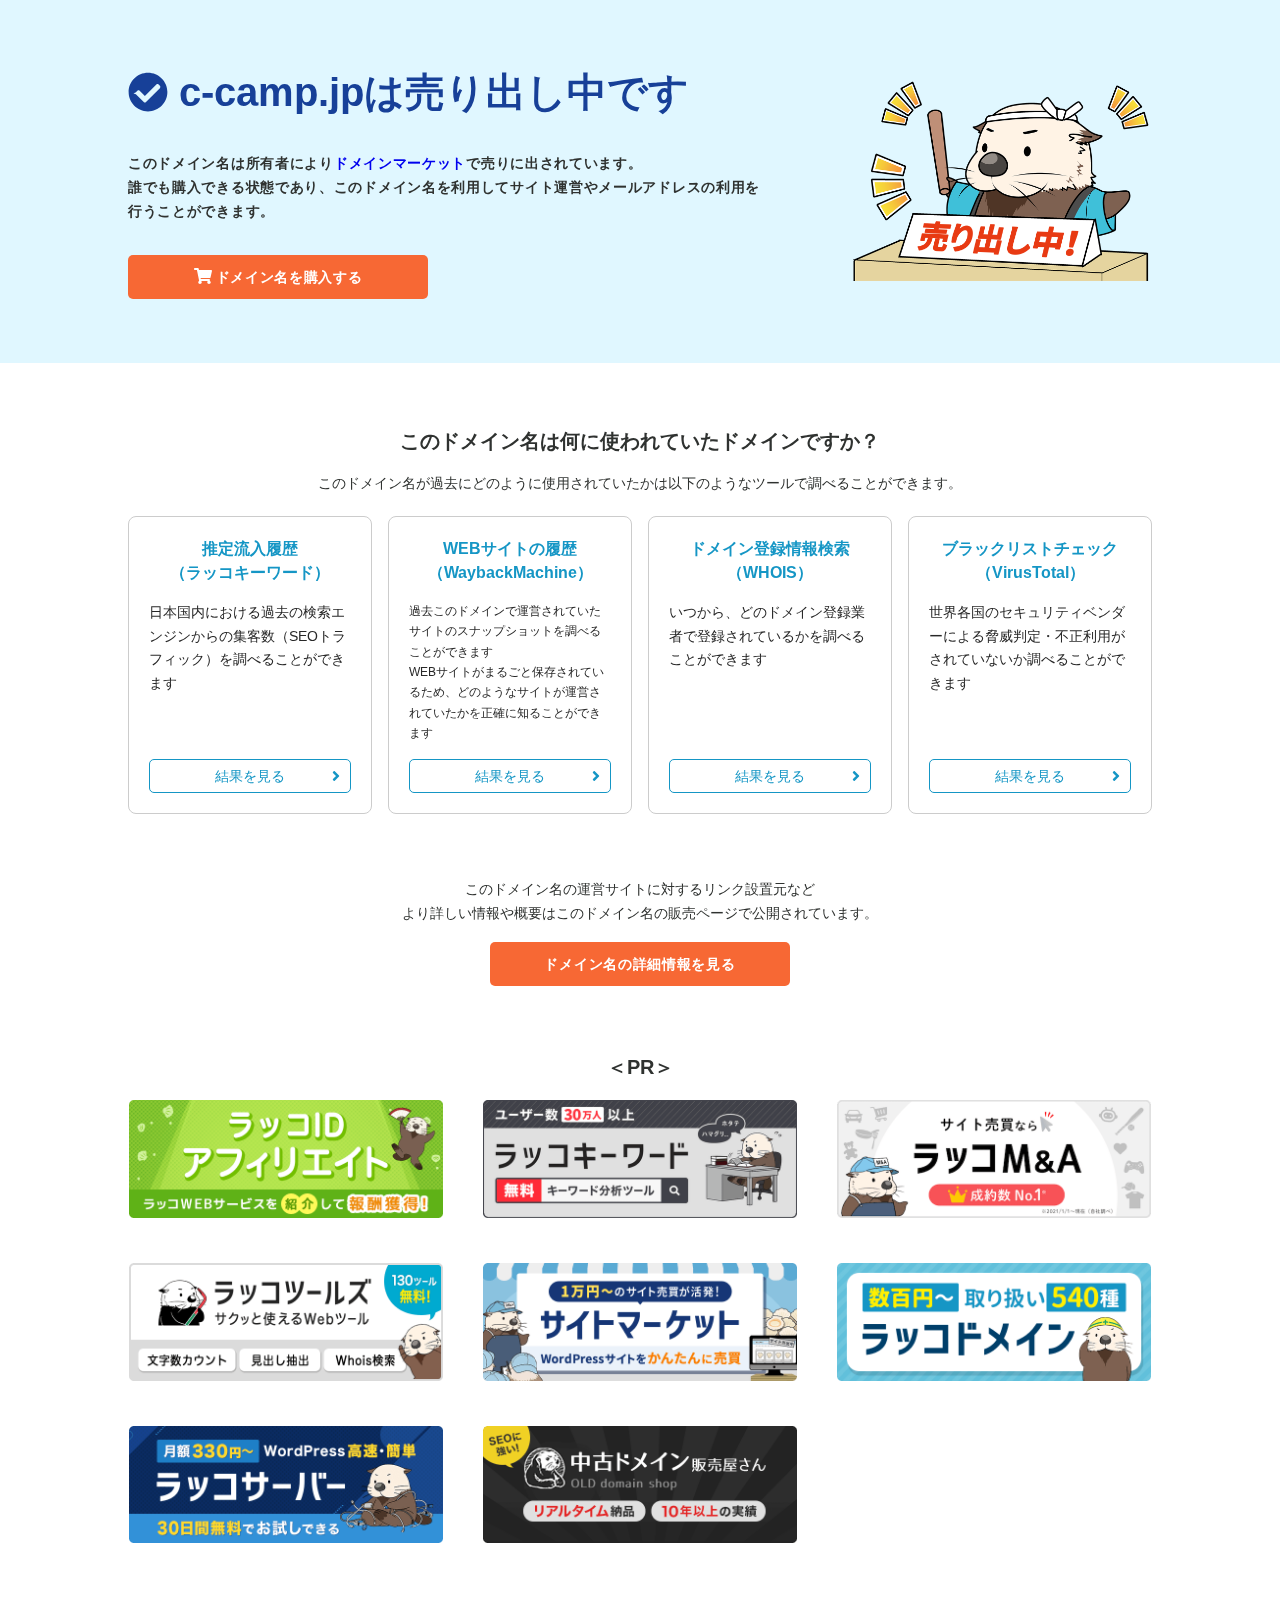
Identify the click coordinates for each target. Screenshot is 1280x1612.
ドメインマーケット (400, 163)
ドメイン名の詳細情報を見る (639, 964)
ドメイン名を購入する (289, 277)
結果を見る (250, 776)
